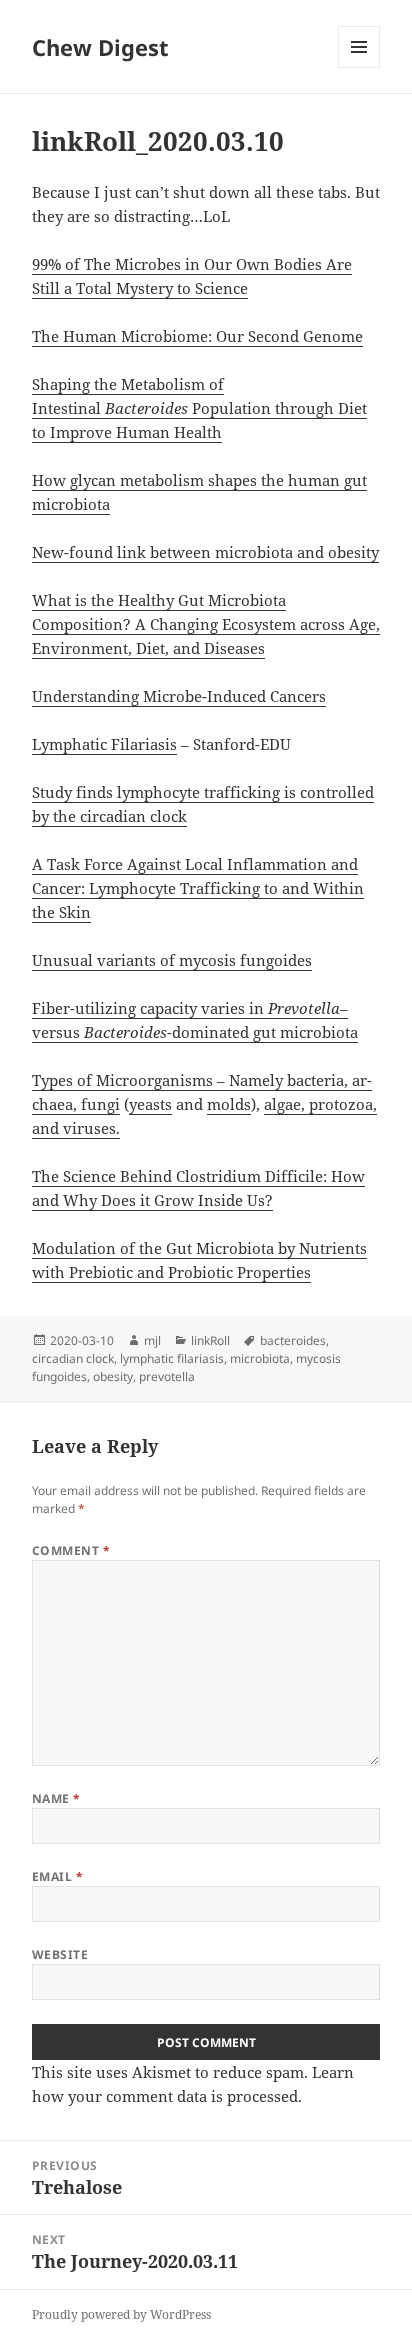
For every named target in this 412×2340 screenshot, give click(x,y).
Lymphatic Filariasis (104, 744)
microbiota (260, 1358)
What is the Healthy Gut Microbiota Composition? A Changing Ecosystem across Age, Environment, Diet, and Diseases (206, 624)
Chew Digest (100, 47)
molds (229, 1104)
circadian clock (73, 1358)
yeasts (150, 1104)
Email (57, 1876)
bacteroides (293, 1340)
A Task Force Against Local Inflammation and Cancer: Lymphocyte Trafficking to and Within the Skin (198, 888)
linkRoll (210, 1340)
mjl (152, 1340)
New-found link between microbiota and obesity (205, 552)
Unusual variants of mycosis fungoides (172, 960)
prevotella (167, 1376)
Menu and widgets (359, 67)
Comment (71, 1550)
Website (60, 1954)
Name (56, 1798)
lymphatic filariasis (172, 1358)
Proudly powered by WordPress (121, 2314)
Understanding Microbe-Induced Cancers (179, 696)
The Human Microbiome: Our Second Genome (197, 336)
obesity (113, 1376)
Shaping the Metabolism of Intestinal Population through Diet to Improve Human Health (199, 408)
